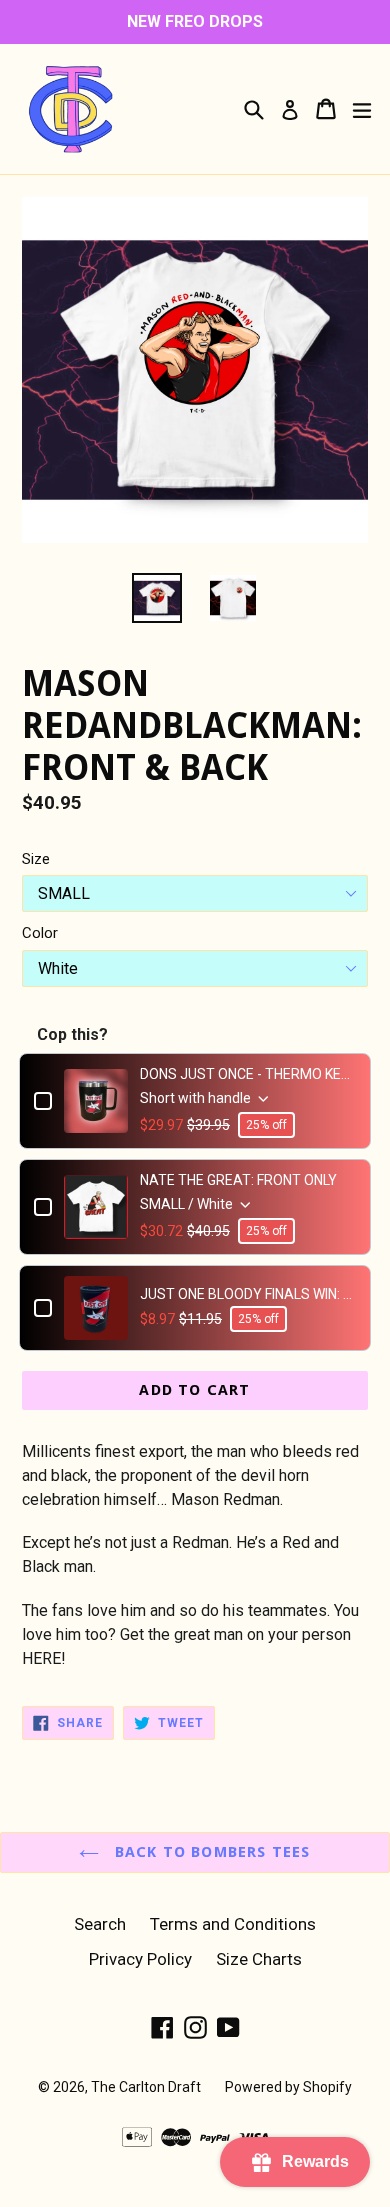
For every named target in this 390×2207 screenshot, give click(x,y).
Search (100, 1924)
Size (36, 859)
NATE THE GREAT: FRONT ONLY (238, 1180)
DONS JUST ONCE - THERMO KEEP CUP (248, 1074)
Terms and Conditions (233, 1924)
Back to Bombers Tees (209, 1852)
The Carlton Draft (146, 2087)
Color (40, 933)
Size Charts (259, 1959)
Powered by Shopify (288, 2087)
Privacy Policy (140, 1959)
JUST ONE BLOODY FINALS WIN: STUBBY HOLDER (248, 1294)
